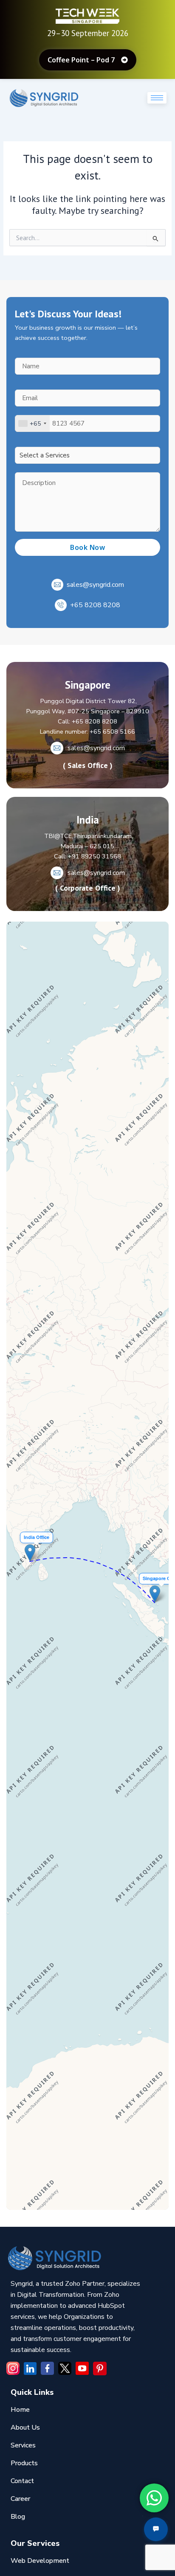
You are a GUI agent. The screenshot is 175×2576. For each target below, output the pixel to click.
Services (23, 2445)
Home (20, 2410)
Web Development (40, 2561)
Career (20, 2499)
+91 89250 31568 (95, 856)
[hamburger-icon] (157, 98)
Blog (18, 2517)
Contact (22, 2481)
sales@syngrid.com (95, 585)
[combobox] (32, 423)
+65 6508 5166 (112, 732)
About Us (25, 2427)
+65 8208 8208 (95, 605)
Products (24, 2463)
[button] (30, 1553)
